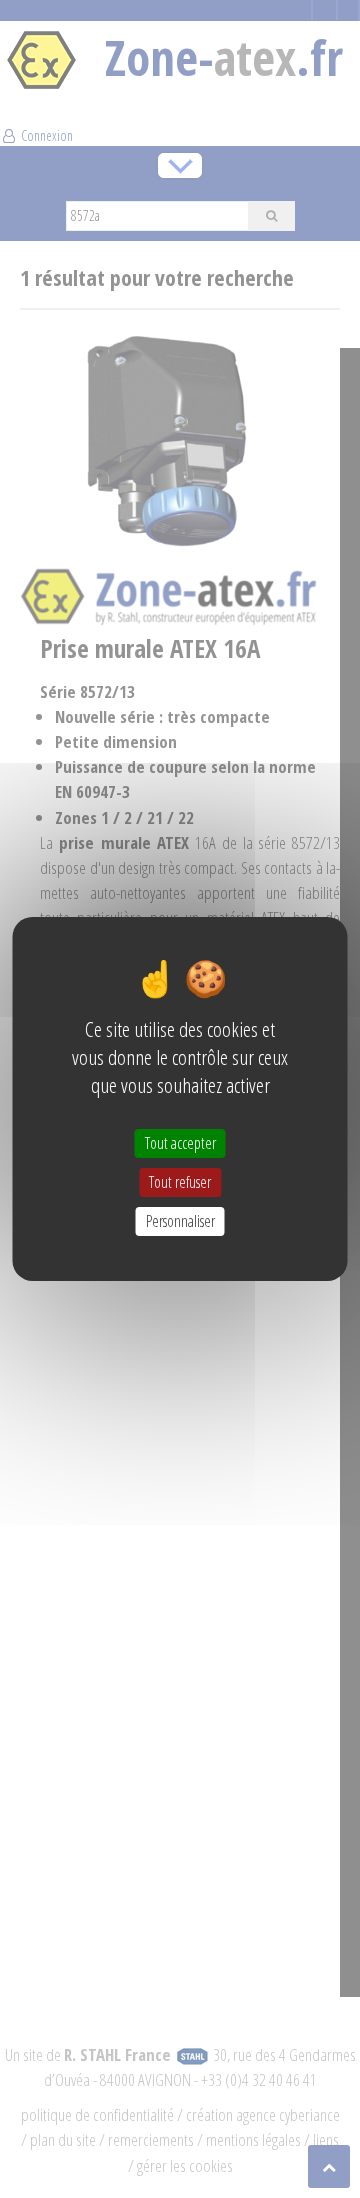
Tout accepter (180, 1142)
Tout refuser (180, 1182)
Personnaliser (180, 1221)
